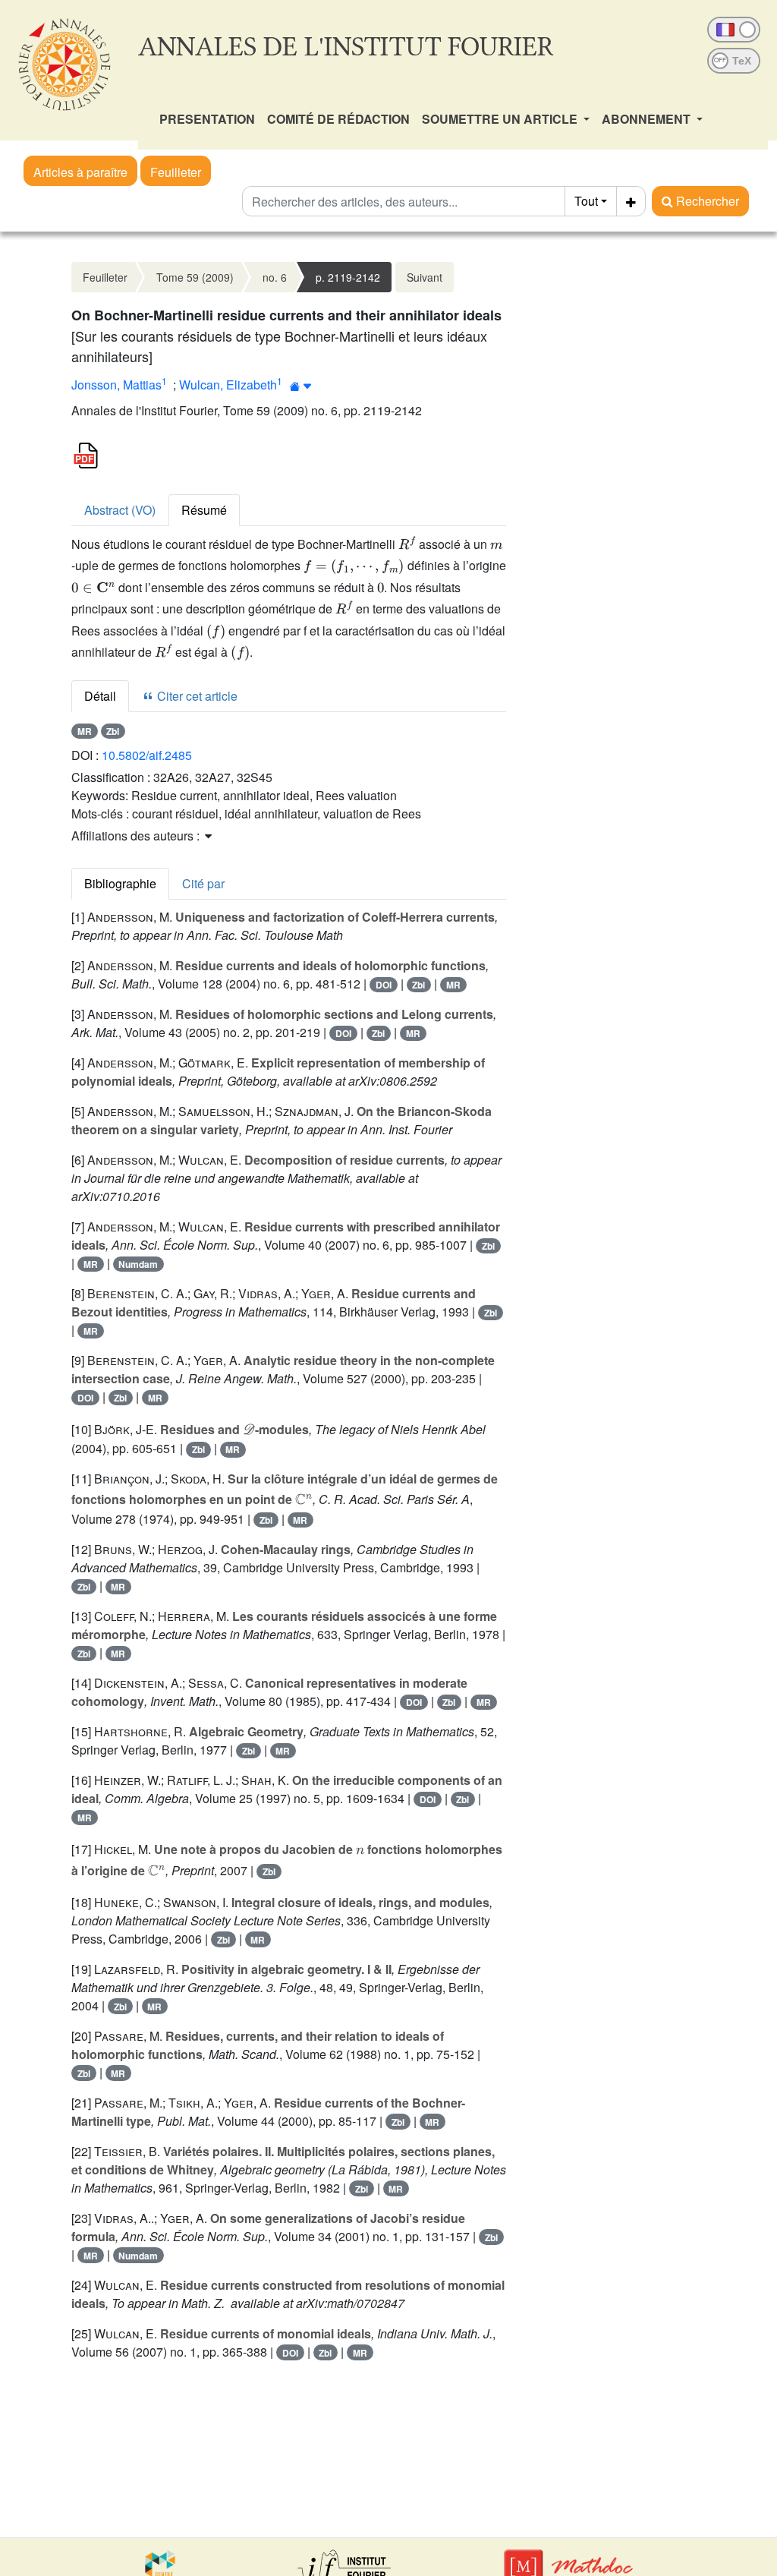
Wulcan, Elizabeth (228, 385)
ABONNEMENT (648, 119)
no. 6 (275, 277)
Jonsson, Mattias (116, 385)
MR (85, 731)
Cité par (203, 883)
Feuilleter (176, 172)
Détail (100, 696)
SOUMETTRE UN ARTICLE (501, 119)
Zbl (113, 731)
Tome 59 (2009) (195, 277)
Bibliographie (120, 883)
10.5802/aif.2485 (147, 755)
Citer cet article (196, 696)
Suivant (425, 277)
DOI (384, 985)
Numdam (138, 1264)
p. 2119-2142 (348, 277)
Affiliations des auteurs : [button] (137, 836)
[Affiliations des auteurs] (301, 386)
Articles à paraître (80, 172)
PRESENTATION (207, 119)
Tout (586, 201)
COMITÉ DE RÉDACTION (338, 119)
